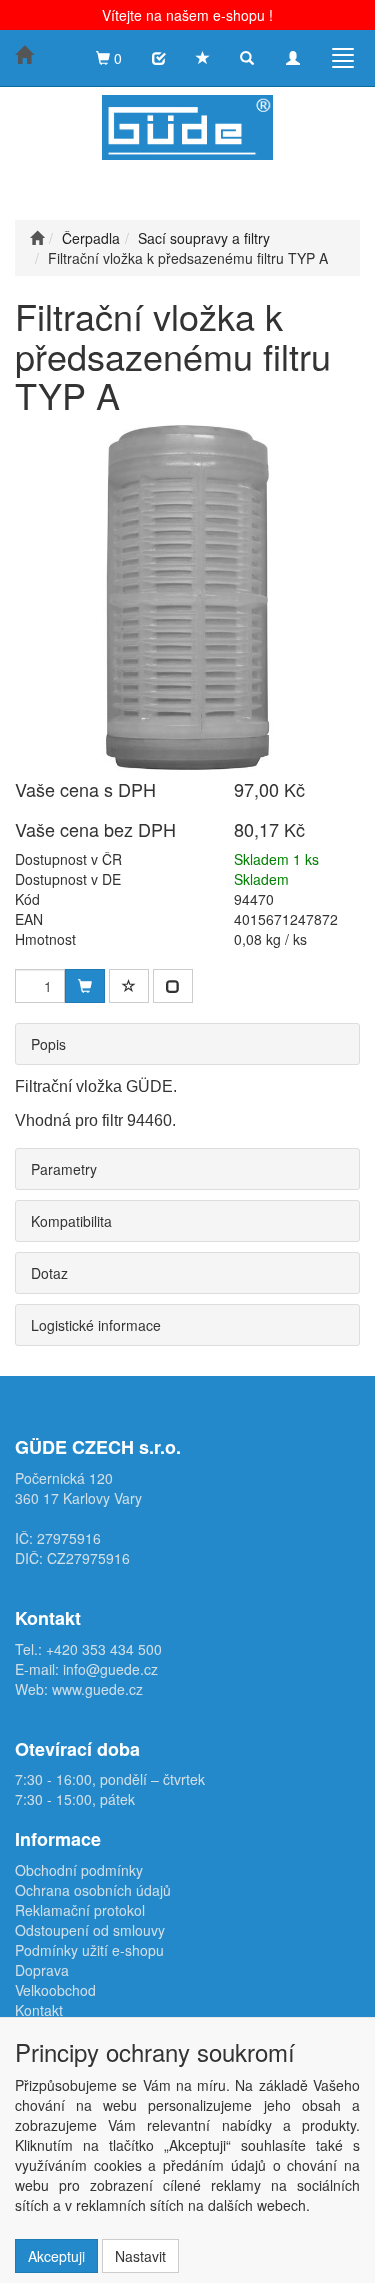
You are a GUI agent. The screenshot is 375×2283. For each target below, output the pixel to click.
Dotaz (49, 1273)
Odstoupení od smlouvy (90, 1930)
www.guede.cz (97, 1689)
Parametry (64, 1169)
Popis (48, 1044)
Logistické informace (96, 1325)
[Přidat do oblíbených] (129, 986)
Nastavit (140, 2256)
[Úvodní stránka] (37, 238)
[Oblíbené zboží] (203, 58)
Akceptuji (56, 2256)
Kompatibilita (71, 1221)
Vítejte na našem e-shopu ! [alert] (187, 15)
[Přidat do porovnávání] (173, 986)
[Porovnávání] (159, 58)
